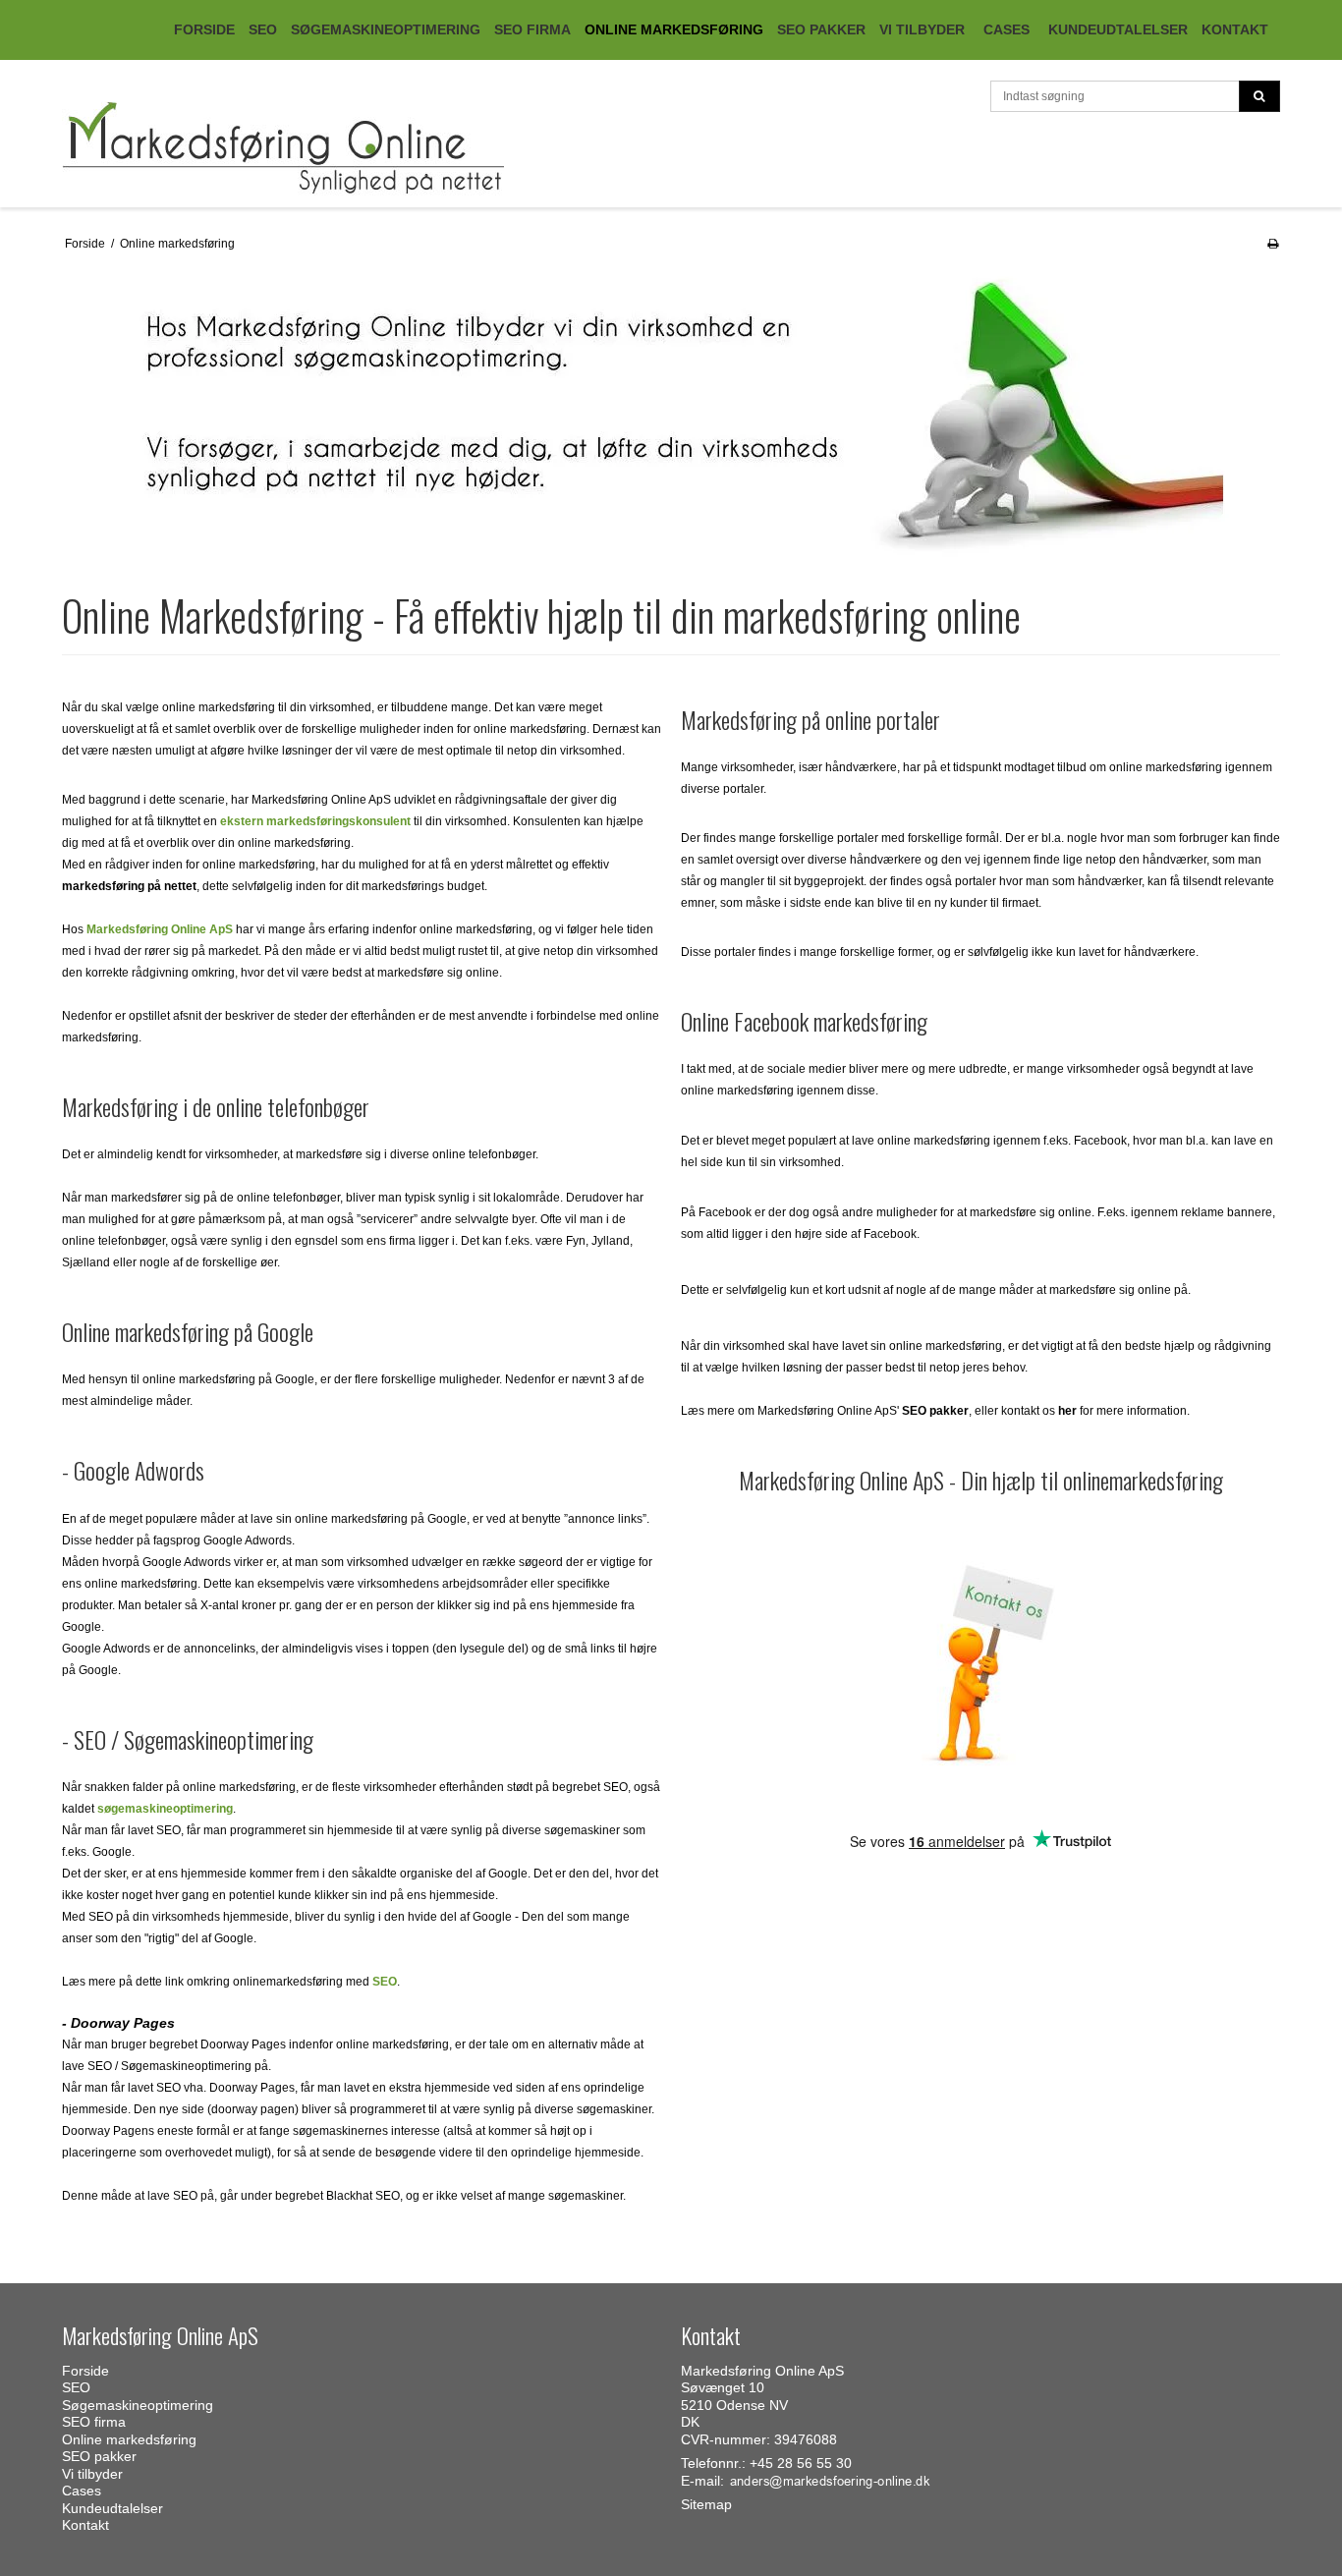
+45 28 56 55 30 (801, 2463)
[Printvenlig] (1273, 244)
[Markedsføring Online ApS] (362, 148)
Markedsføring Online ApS (160, 929)
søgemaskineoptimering (165, 1809)
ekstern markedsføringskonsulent (315, 821)
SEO (385, 1982)
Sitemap (706, 2504)
